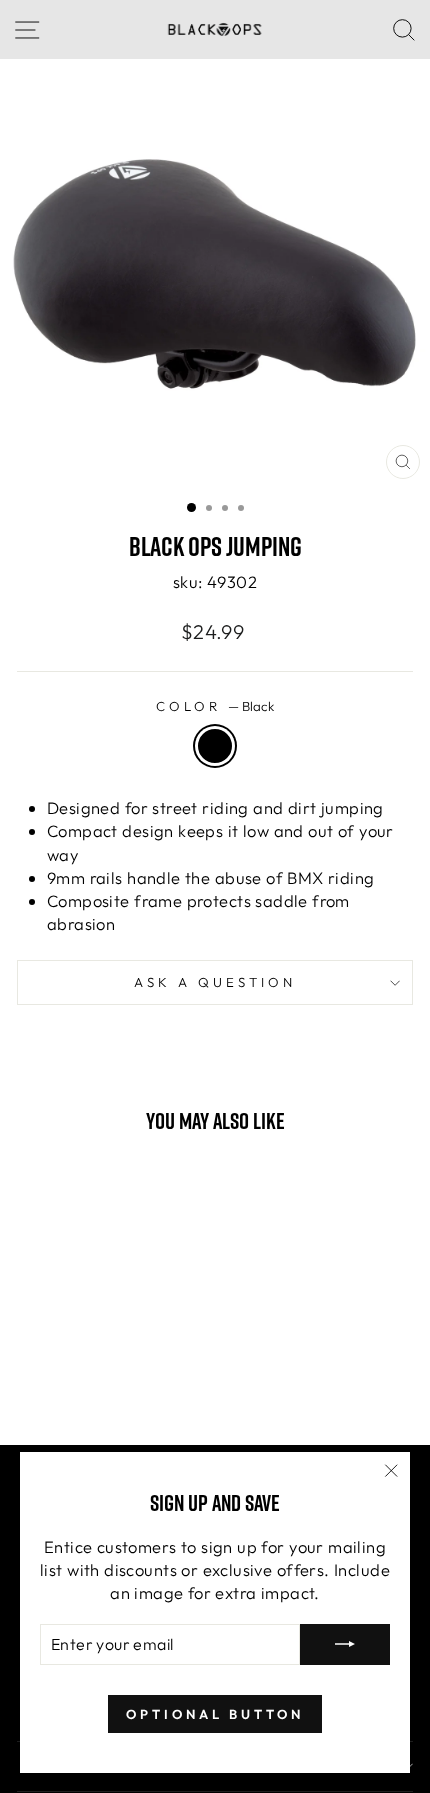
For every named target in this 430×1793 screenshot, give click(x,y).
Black (215, 746)
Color (215, 706)
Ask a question (215, 982)
